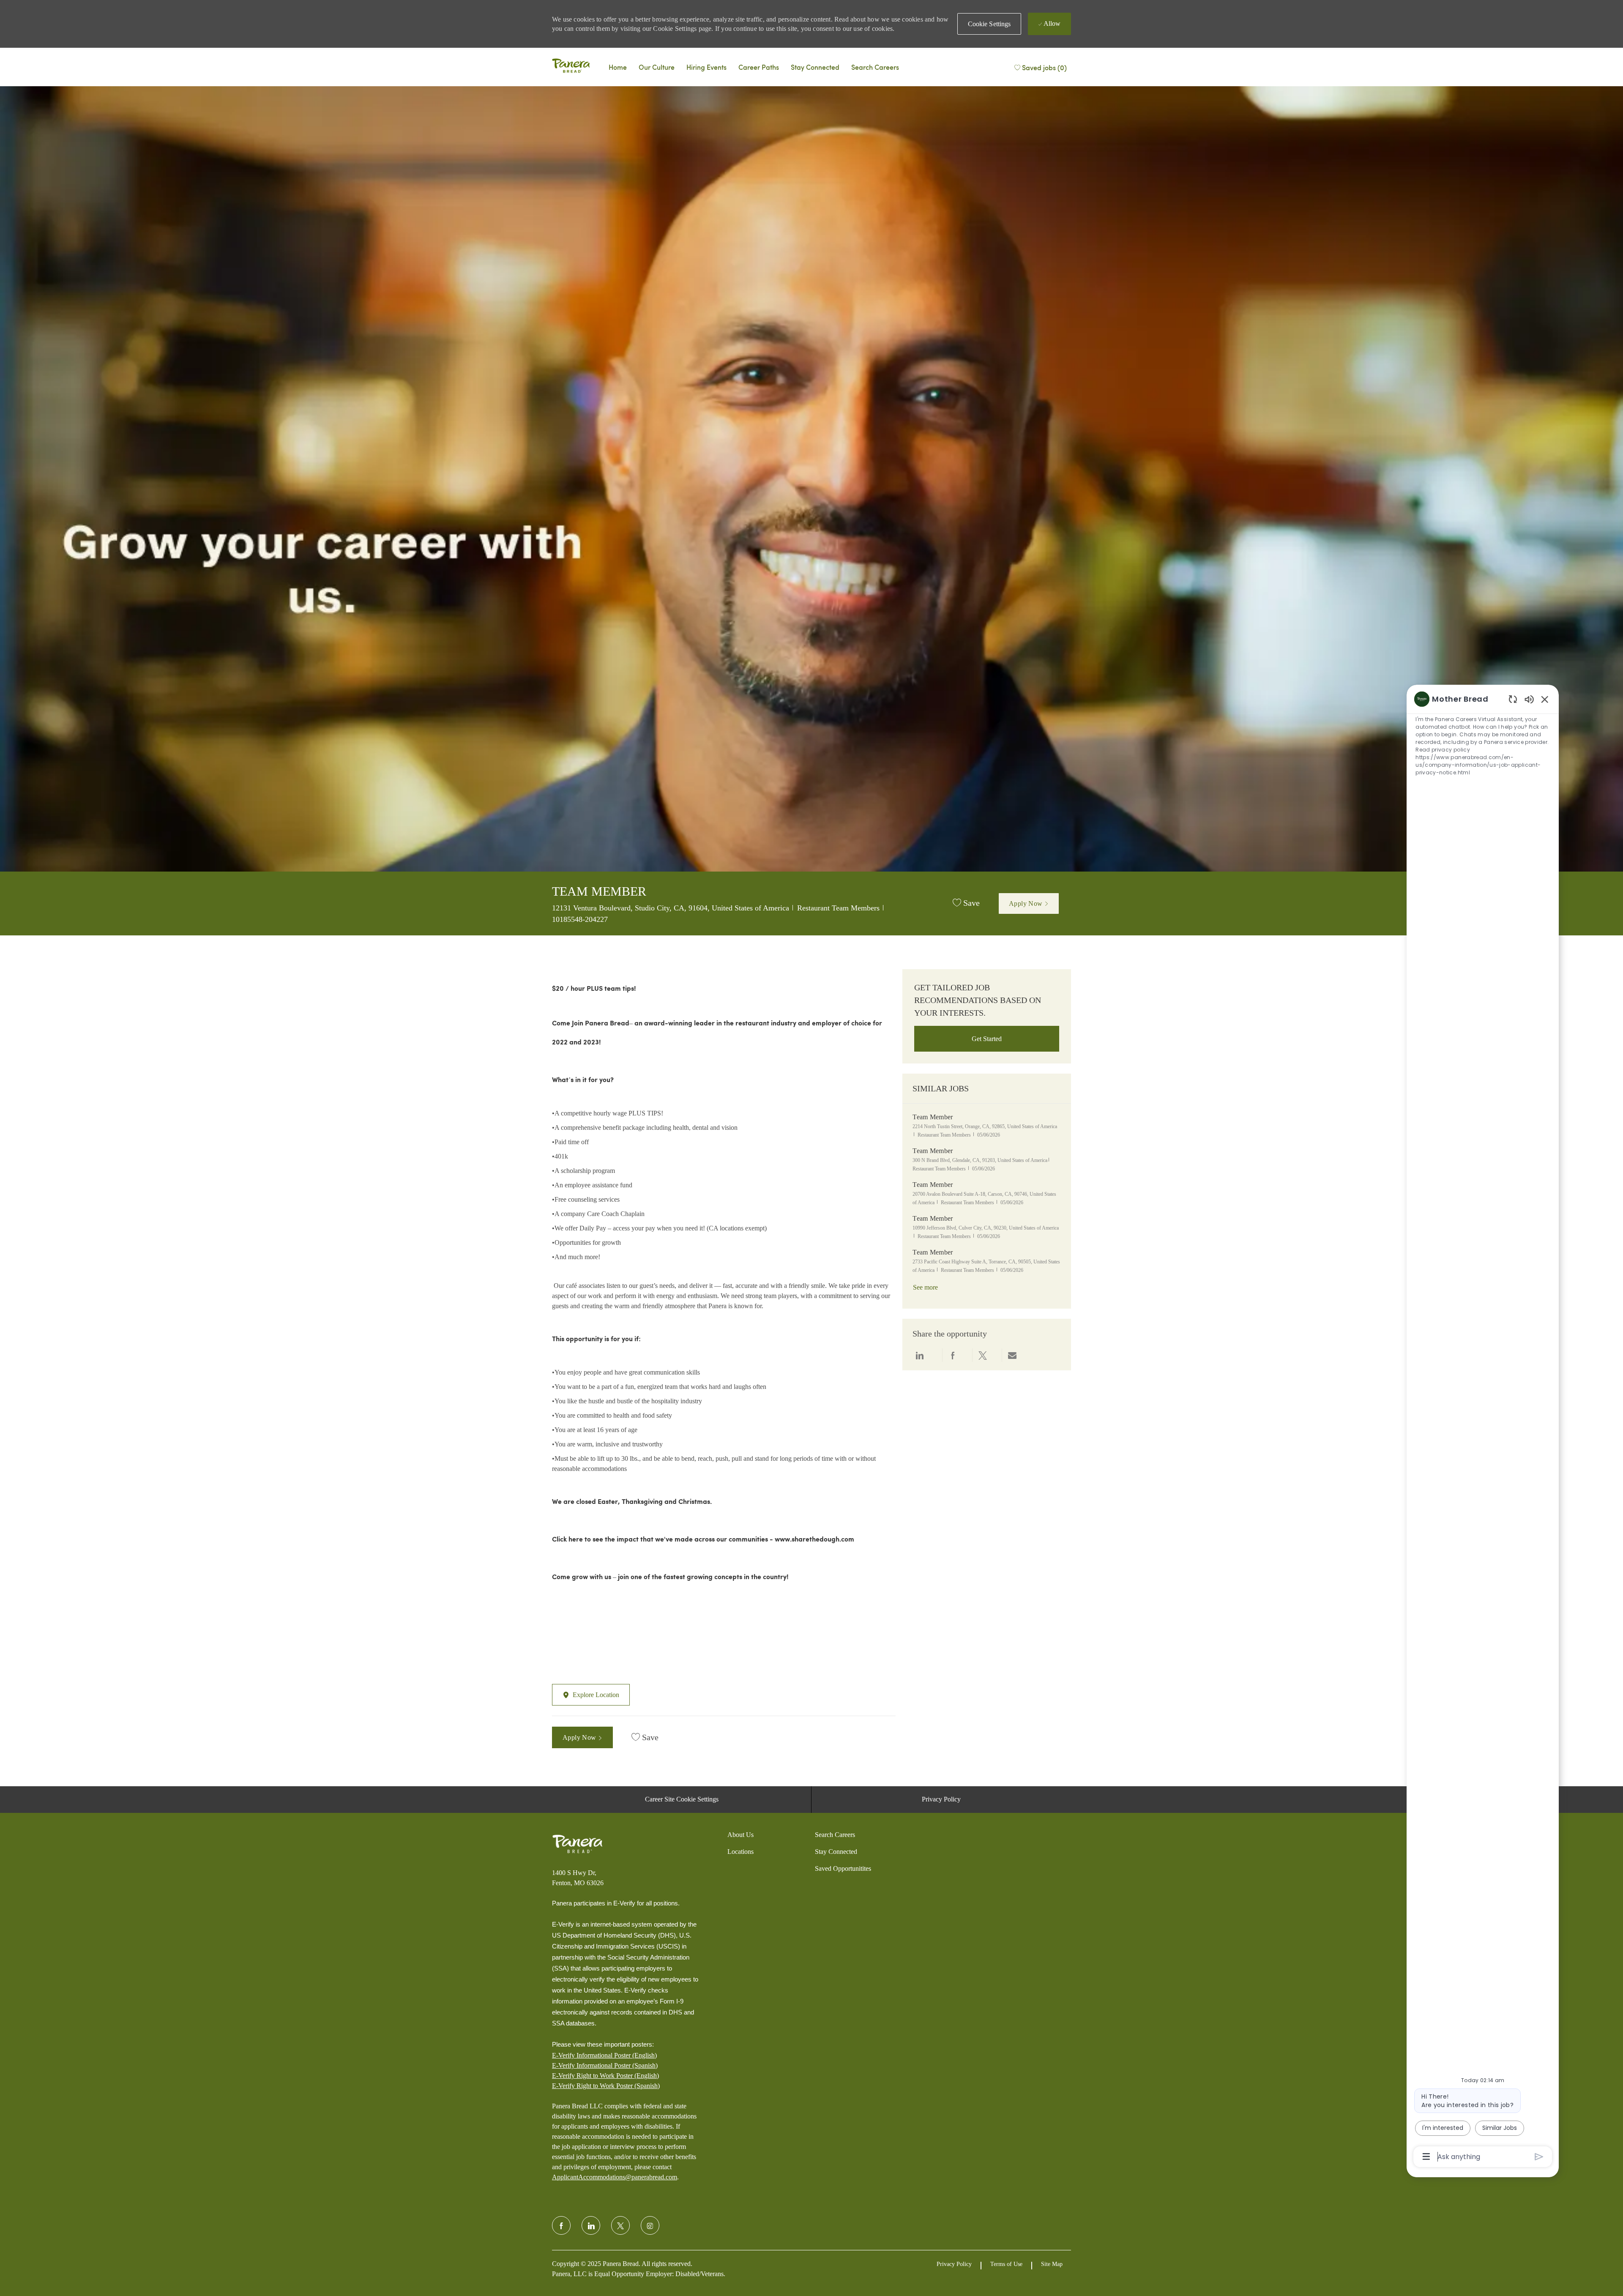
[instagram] (650, 2225)
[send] (1539, 2157)
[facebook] (561, 2225)
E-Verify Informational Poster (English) (604, 2055)
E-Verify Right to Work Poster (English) (605, 2076)
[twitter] (620, 2225)
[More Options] (1426, 2157)
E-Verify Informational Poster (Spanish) (605, 2065)
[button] (989, 24)
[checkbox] (966, 903)
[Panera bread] (571, 67)
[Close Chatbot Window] (1545, 699)
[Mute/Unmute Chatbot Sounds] (1529, 699)
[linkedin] (591, 2225)
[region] (1483, 1427)
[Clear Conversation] (1513, 699)
